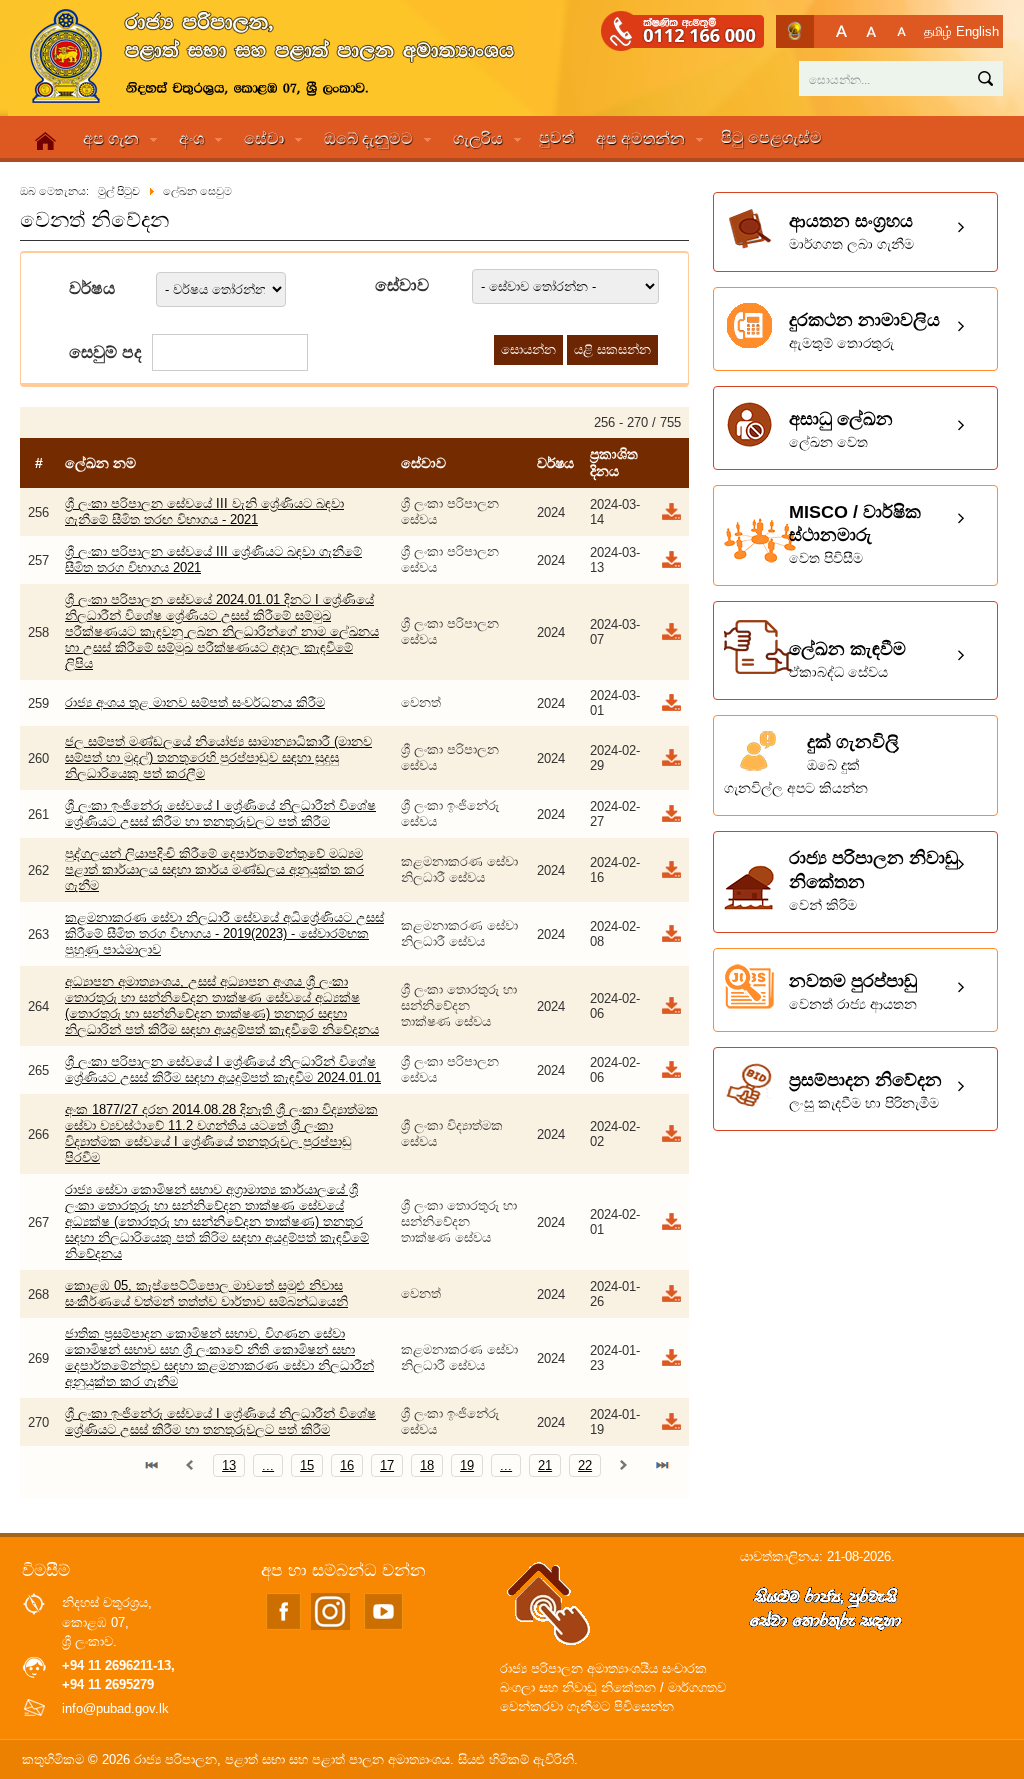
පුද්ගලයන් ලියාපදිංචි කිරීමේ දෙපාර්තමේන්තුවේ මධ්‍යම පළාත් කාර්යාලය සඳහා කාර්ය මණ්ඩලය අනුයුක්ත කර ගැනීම (214, 869)
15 (307, 1465)
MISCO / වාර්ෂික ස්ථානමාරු (855, 534)
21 (545, 1465)
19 (467, 1465)
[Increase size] (841, 31)
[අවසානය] (662, 1465)
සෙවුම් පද (105, 352)
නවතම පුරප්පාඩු (853, 991)
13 (229, 1465)
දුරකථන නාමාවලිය (864, 330)
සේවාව (402, 285)
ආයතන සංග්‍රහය (851, 231)
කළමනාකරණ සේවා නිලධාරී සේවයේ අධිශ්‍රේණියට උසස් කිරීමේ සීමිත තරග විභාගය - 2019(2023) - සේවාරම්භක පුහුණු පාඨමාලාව (224, 933)
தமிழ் (938, 31)
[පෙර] (190, 1465)
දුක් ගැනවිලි (811, 764)
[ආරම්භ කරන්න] (152, 1465)
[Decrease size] (901, 31)
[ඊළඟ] (624, 1465)
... (268, 1465)
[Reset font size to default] (871, 31)
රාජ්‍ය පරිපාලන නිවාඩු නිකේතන (873, 880)
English (977, 31)
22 (585, 1465)
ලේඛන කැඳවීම (847, 659)
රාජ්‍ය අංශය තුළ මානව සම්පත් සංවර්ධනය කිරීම (195, 702)
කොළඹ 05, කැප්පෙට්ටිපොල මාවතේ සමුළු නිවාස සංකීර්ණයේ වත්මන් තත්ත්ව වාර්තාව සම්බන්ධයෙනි (206, 1293)
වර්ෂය (92, 288)
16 (347, 1465)
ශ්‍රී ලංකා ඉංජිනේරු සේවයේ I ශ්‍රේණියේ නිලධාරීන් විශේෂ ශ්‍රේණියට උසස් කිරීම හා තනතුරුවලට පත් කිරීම (220, 813)
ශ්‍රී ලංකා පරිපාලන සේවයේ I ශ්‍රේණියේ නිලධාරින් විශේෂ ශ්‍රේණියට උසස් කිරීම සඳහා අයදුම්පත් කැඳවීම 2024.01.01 (223, 1069)
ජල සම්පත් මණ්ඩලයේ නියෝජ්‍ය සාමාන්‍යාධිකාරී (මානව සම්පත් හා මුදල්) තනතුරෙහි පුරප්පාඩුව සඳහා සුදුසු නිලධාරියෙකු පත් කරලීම (218, 757)
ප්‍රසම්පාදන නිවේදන (865, 1090)
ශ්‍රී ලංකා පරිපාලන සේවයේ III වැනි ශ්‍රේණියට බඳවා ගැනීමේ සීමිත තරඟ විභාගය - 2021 (204, 511)
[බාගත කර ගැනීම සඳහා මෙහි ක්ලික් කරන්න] (670, 517)
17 (387, 1465)
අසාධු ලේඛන (841, 429)
